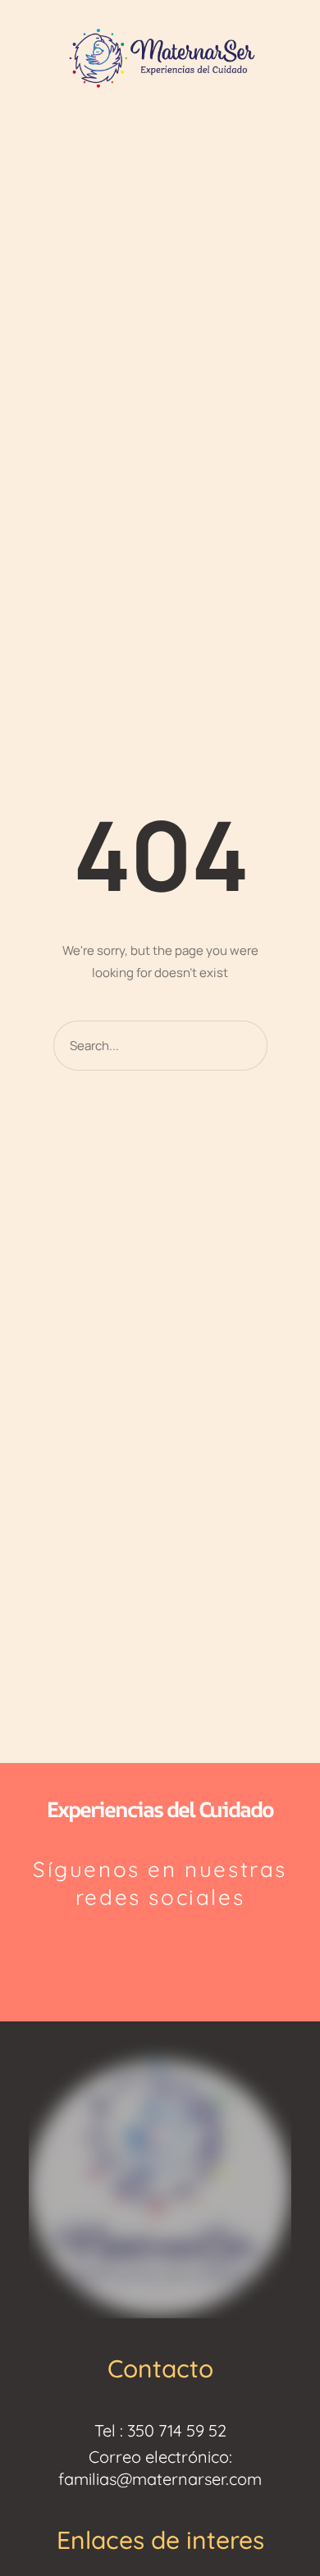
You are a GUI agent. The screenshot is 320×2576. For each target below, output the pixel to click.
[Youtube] (199, 1952)
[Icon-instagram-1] (121, 1952)
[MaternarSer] (160, 57)
